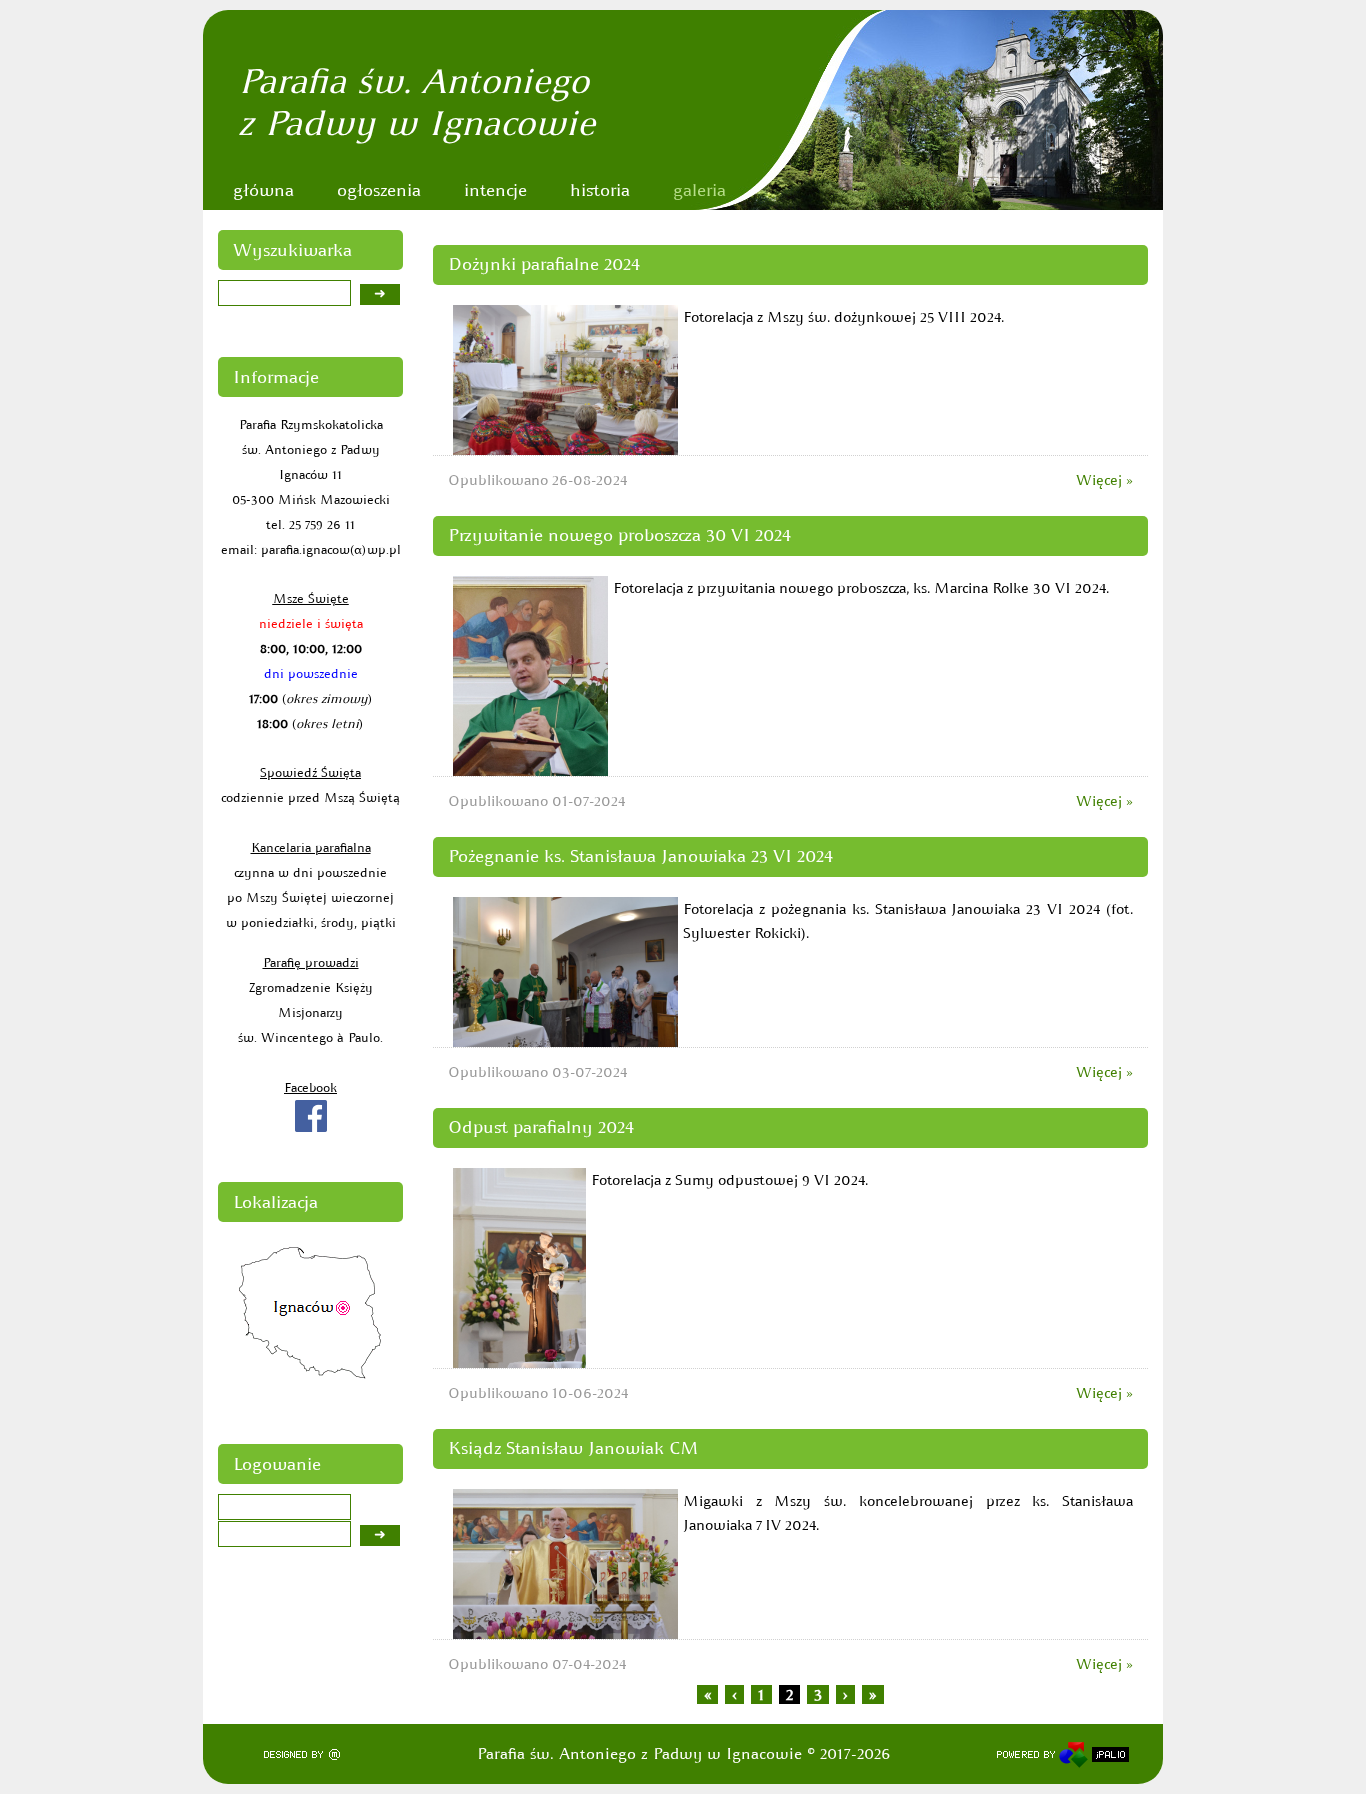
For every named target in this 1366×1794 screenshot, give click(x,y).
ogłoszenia (379, 190)
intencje (495, 190)
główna (263, 190)
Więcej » (1104, 480)
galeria (699, 190)
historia (600, 190)
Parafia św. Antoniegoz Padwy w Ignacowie (416, 102)
